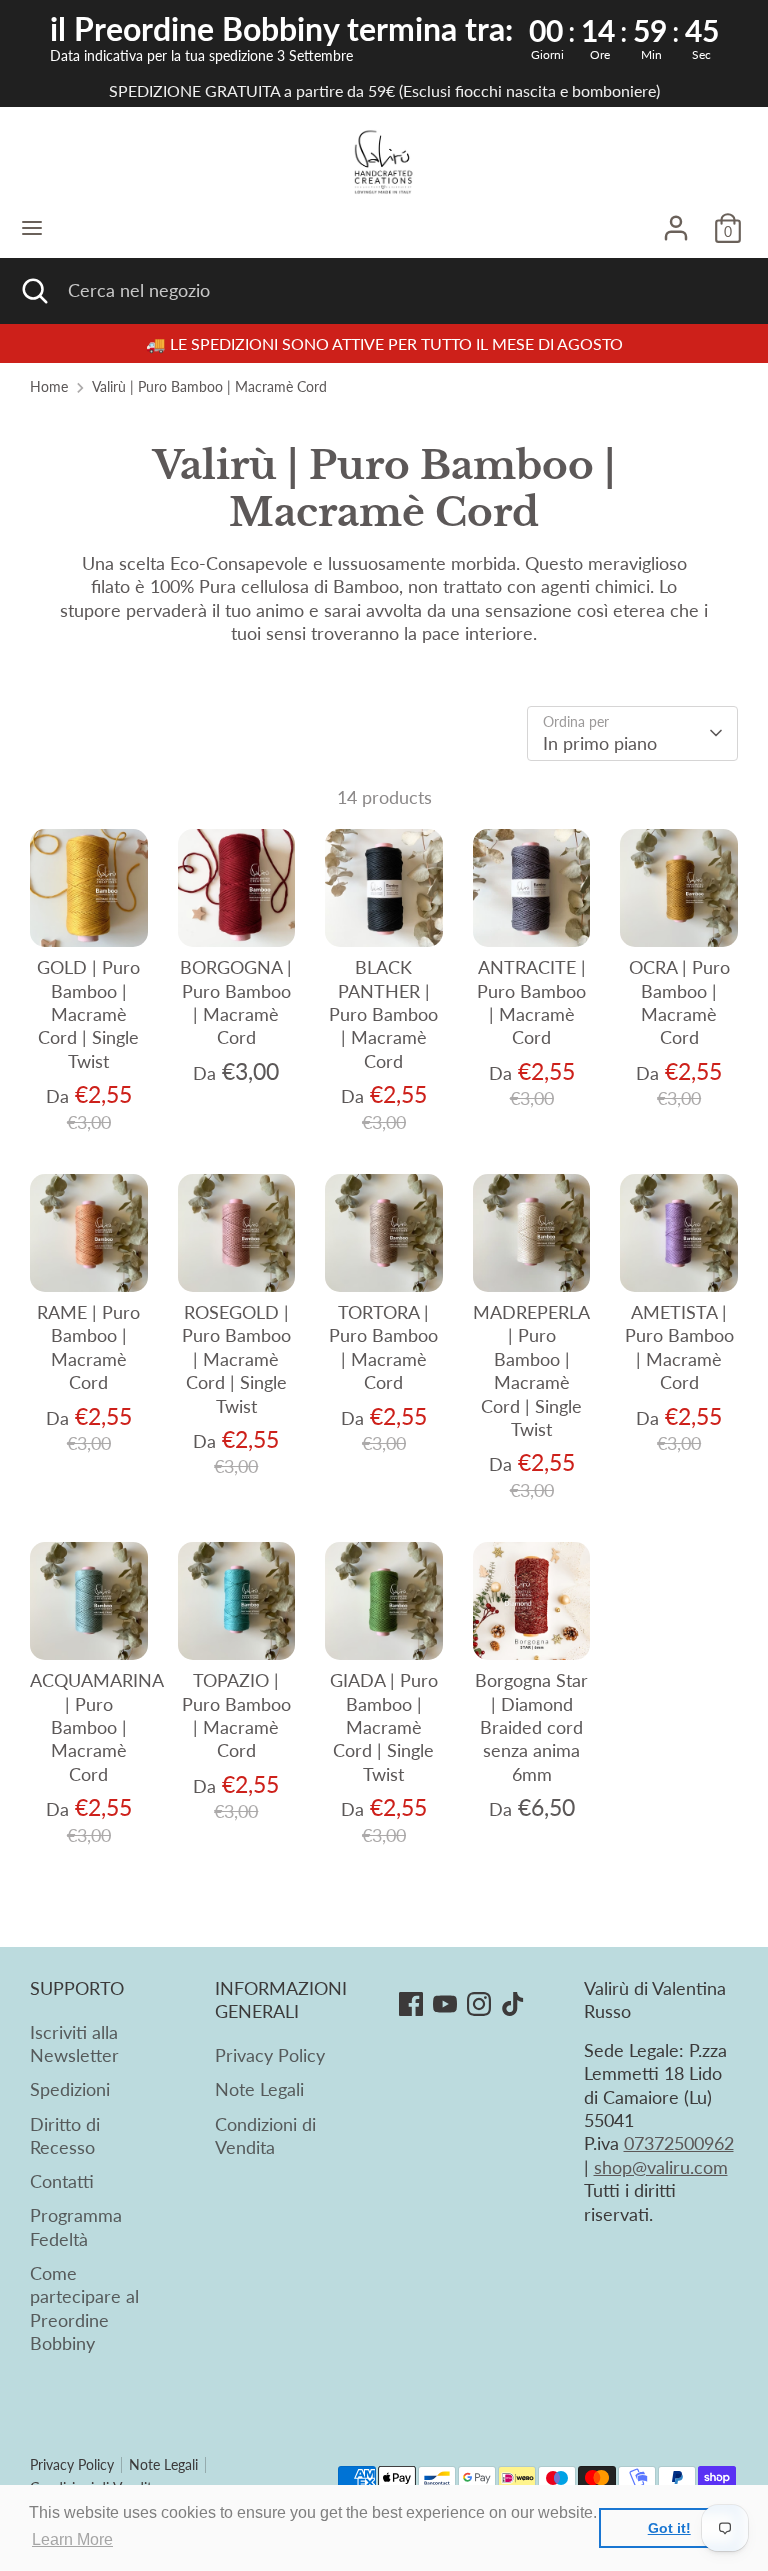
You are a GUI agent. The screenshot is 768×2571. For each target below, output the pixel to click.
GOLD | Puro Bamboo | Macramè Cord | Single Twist (88, 1014)
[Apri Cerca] (34, 290)
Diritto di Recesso (65, 2135)
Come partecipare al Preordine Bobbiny (84, 2308)
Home (49, 387)
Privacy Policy (270, 2055)
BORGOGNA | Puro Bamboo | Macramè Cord (236, 1002)
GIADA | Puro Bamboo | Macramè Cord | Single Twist (384, 1727)
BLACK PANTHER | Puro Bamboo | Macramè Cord (383, 1014)
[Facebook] (411, 2004)
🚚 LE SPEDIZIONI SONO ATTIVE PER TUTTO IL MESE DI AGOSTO (384, 343)
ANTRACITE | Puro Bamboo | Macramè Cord (531, 1002)
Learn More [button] (72, 2539)
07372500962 (679, 2143)
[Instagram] (479, 2004)
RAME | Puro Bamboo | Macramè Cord (88, 1347)
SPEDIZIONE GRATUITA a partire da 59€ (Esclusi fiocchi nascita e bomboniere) (384, 90)
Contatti (62, 2181)
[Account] (676, 219)
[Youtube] (445, 2004)
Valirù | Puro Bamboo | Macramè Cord (209, 387)
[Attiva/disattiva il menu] (32, 227)
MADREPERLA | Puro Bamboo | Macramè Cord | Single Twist (531, 1370)
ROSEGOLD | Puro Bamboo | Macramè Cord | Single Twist (236, 1359)
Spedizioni (70, 2089)
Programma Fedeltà (76, 2226)
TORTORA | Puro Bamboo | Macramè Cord (383, 1347)
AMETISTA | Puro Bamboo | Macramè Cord (679, 1347)
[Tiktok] (513, 2004)
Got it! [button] (669, 2528)
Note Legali (259, 2089)
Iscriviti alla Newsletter (74, 2043)
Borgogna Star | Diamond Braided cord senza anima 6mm (531, 1727)
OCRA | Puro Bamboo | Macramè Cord (679, 1002)
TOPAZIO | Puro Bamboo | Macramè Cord (236, 1715)
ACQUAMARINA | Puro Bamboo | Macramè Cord (97, 1727)
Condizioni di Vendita (265, 2135)
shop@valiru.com (661, 2167)
